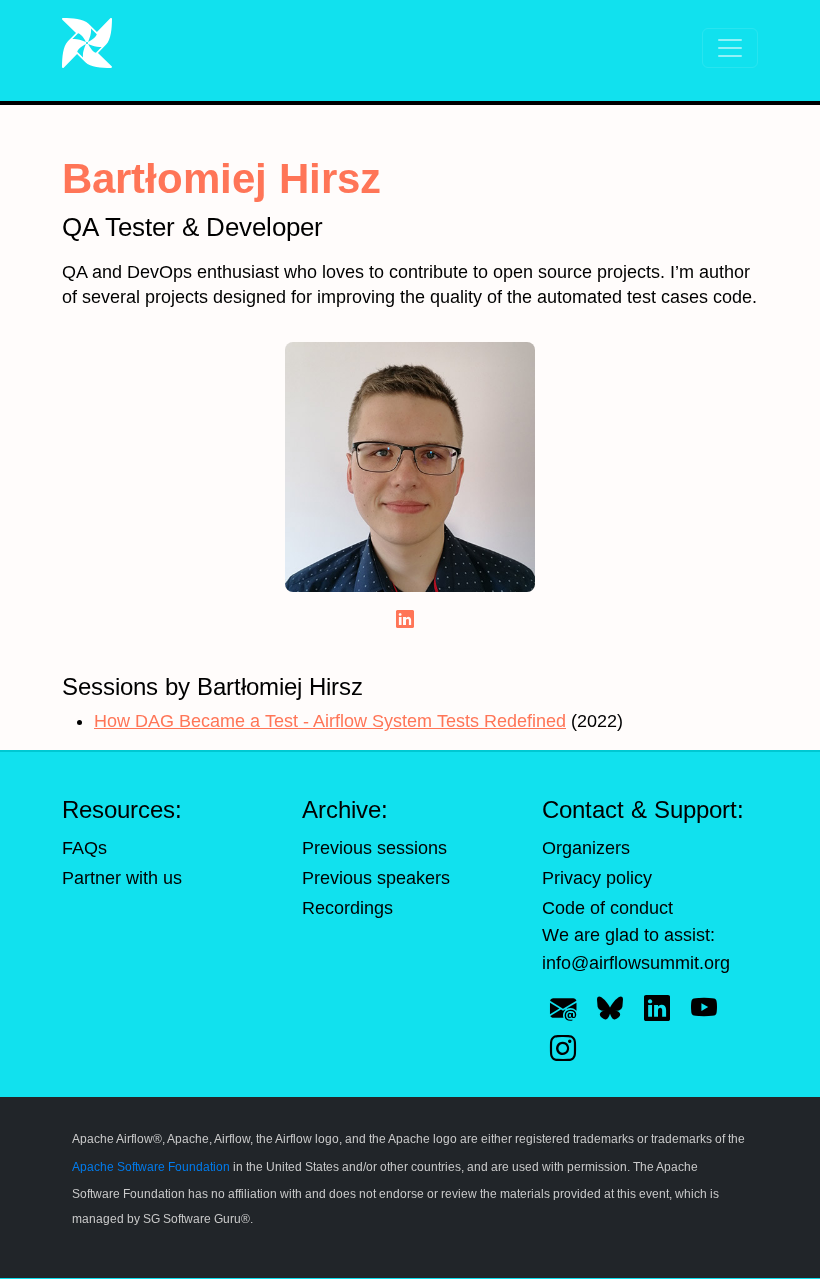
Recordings (347, 908)
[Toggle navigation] (730, 48)
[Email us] (563, 1009)
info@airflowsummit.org (636, 963)
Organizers (586, 848)
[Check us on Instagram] (563, 1048)
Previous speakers (376, 878)
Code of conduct (607, 908)
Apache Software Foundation (151, 1167)
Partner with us (122, 878)
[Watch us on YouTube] (704, 1009)
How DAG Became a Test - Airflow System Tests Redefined (330, 721)
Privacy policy (597, 878)
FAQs (84, 848)
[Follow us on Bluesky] (610, 1009)
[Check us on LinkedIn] (657, 1009)
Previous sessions (374, 848)
